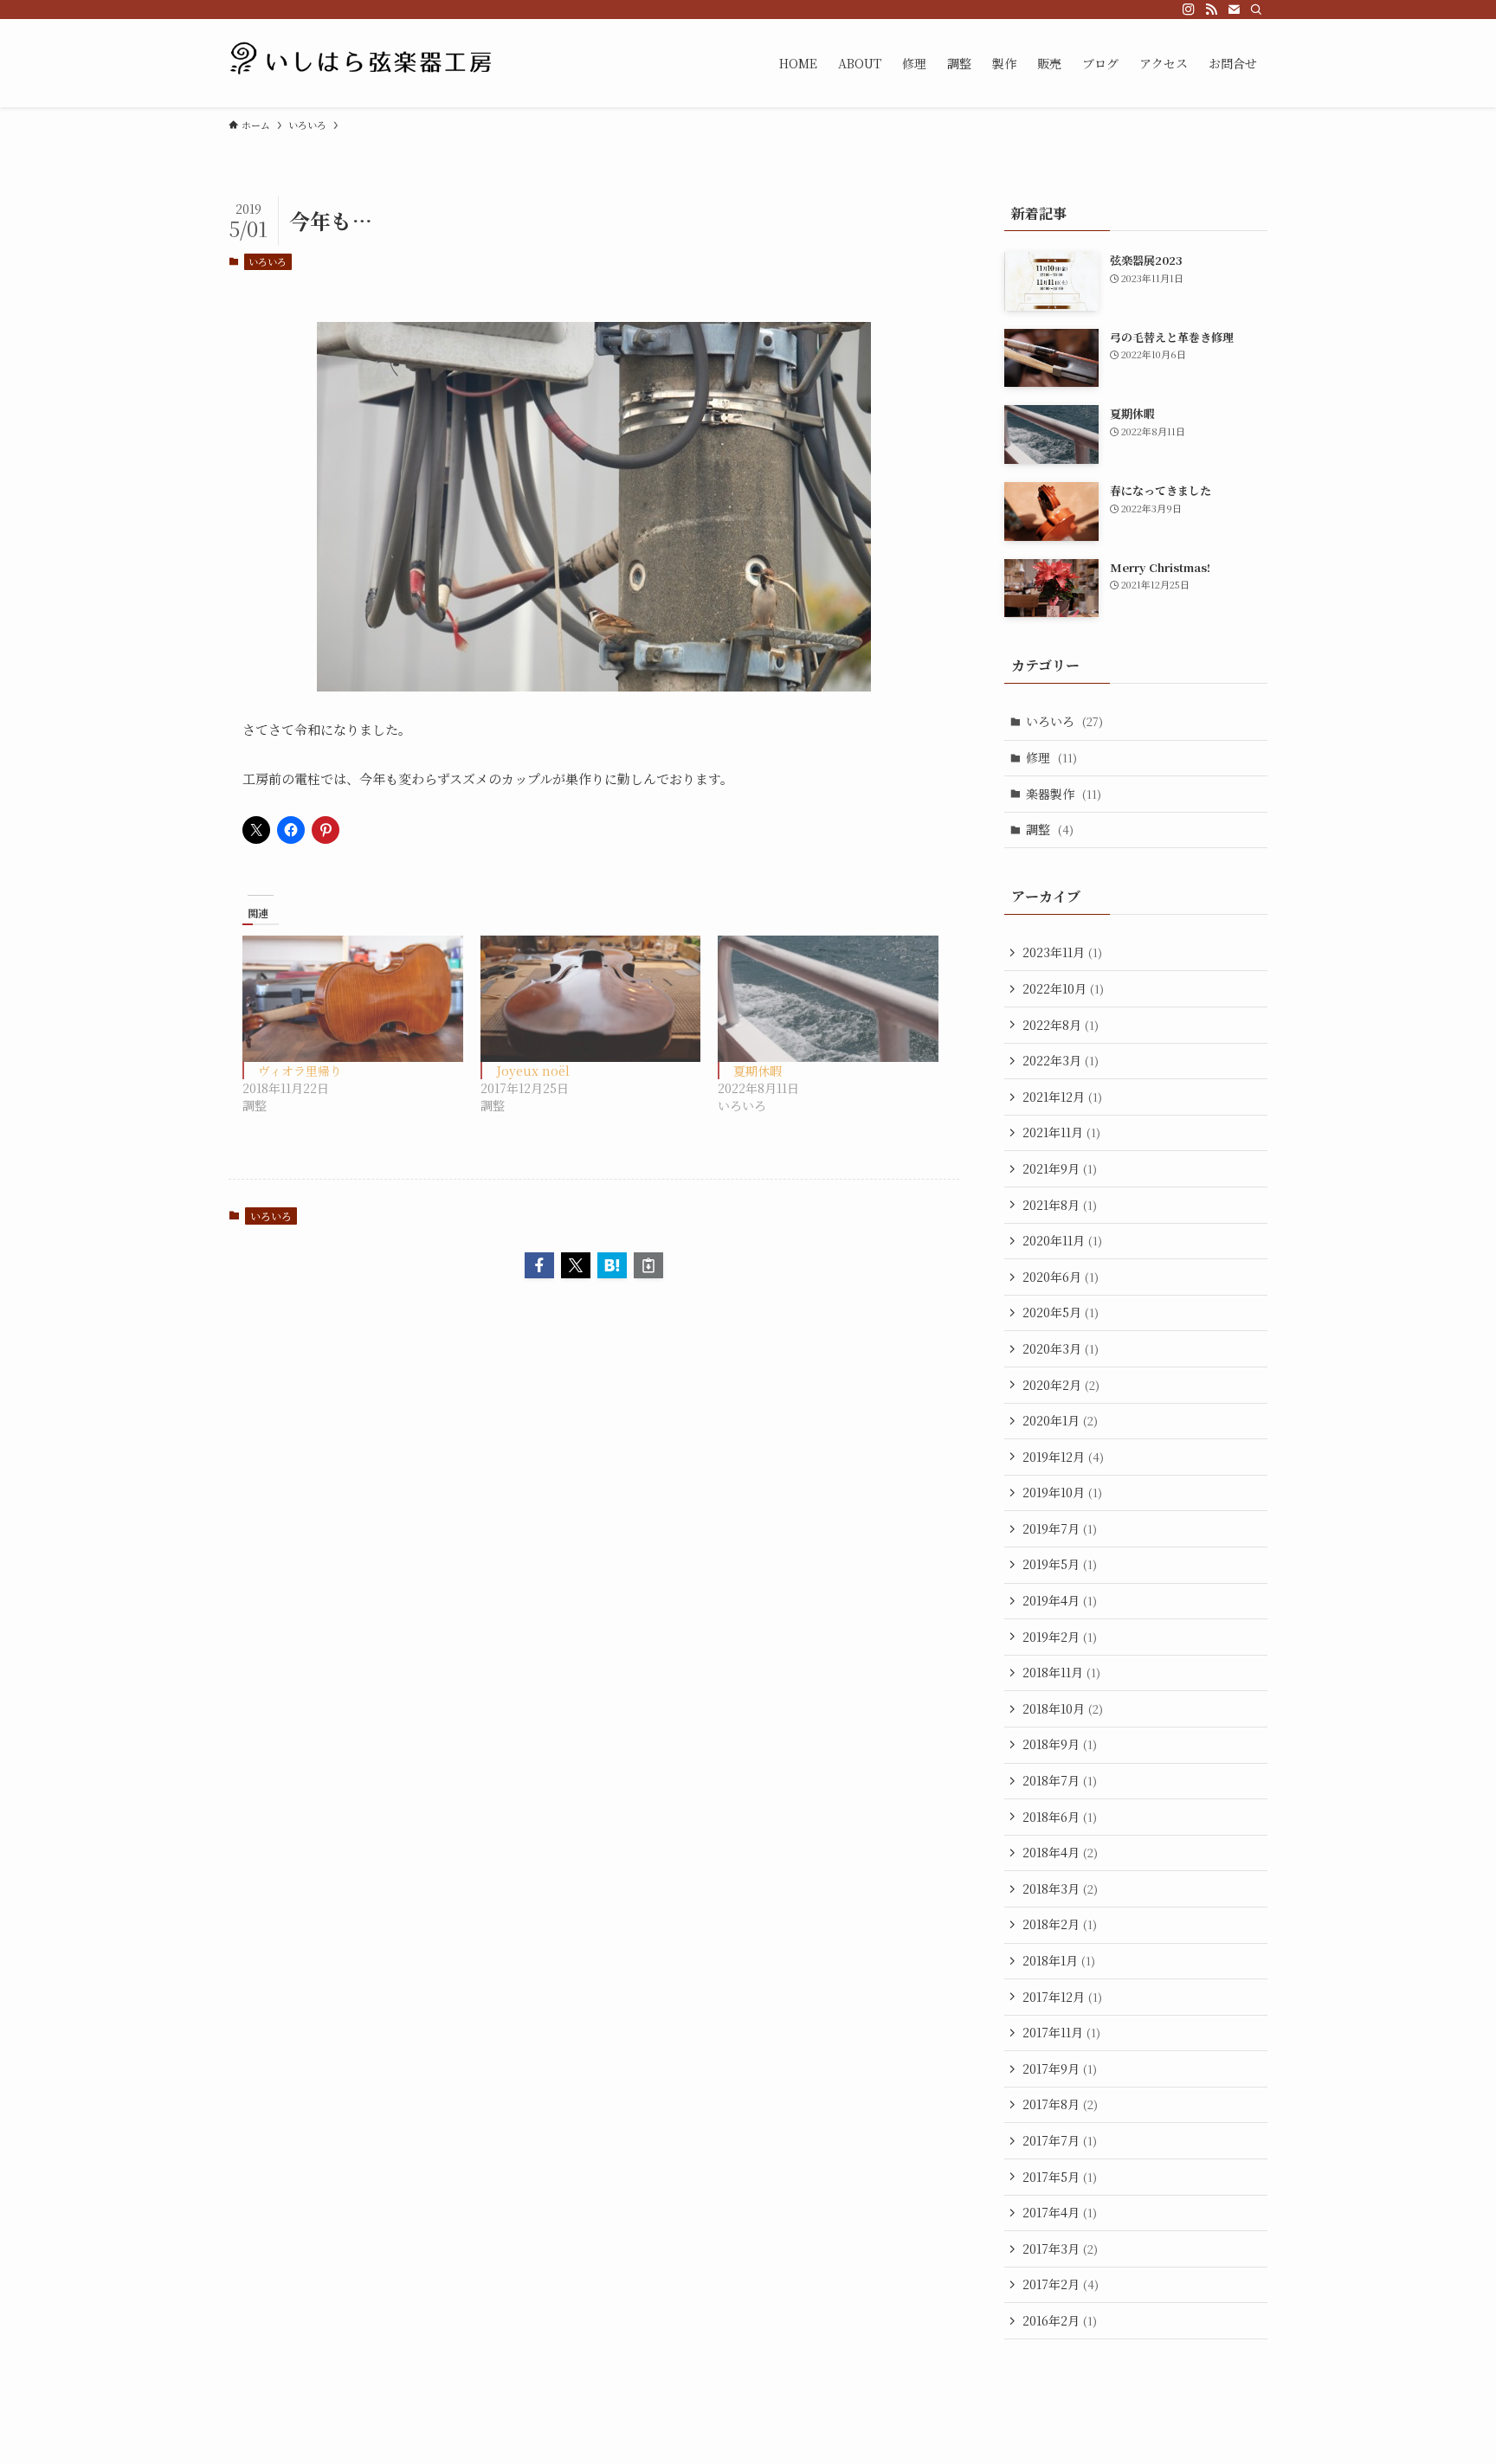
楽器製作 (1064, 794)
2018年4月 (1060, 1852)
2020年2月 (1061, 1385)
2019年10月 (1062, 1492)
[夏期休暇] (828, 998)
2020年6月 (1061, 1277)
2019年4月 (1060, 1600)
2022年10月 (1063, 988)
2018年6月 (1060, 1817)
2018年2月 (1060, 1924)
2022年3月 (1061, 1060)
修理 (1051, 757)
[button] (539, 1265)
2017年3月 (1060, 2248)
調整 (1050, 829)
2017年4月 (1060, 2212)
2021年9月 (1060, 1168)
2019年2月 (1060, 1637)
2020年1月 (1060, 1420)
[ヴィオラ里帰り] (353, 998)
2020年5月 (1061, 1312)
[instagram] (1189, 10)
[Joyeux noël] (591, 998)
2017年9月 (1060, 2068)
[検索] (1256, 10)
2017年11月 (1061, 2032)
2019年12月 (1063, 1457)
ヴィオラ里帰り (300, 1071)
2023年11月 (1062, 952)
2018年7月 (1060, 1780)
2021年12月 (1062, 1097)
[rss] (1211, 10)
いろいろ (268, 261)
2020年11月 (1062, 1240)
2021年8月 (1060, 1205)
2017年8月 (1060, 2104)
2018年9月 (1060, 1744)
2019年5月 (1060, 1564)
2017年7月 (1060, 2140)
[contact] (1234, 10)
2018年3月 (1060, 1888)
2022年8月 (1061, 1025)
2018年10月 (1063, 1708)
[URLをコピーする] (648, 1265)
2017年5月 (1060, 2177)
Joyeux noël (533, 1071)
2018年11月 (1061, 1672)
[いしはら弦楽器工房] (363, 63)
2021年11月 (1061, 1132)
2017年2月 (1061, 2284)
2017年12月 (1062, 1997)
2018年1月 (1059, 1960)
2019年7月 (1060, 1528)
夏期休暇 (758, 1071)
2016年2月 (1060, 2320)
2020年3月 (1061, 1348)
